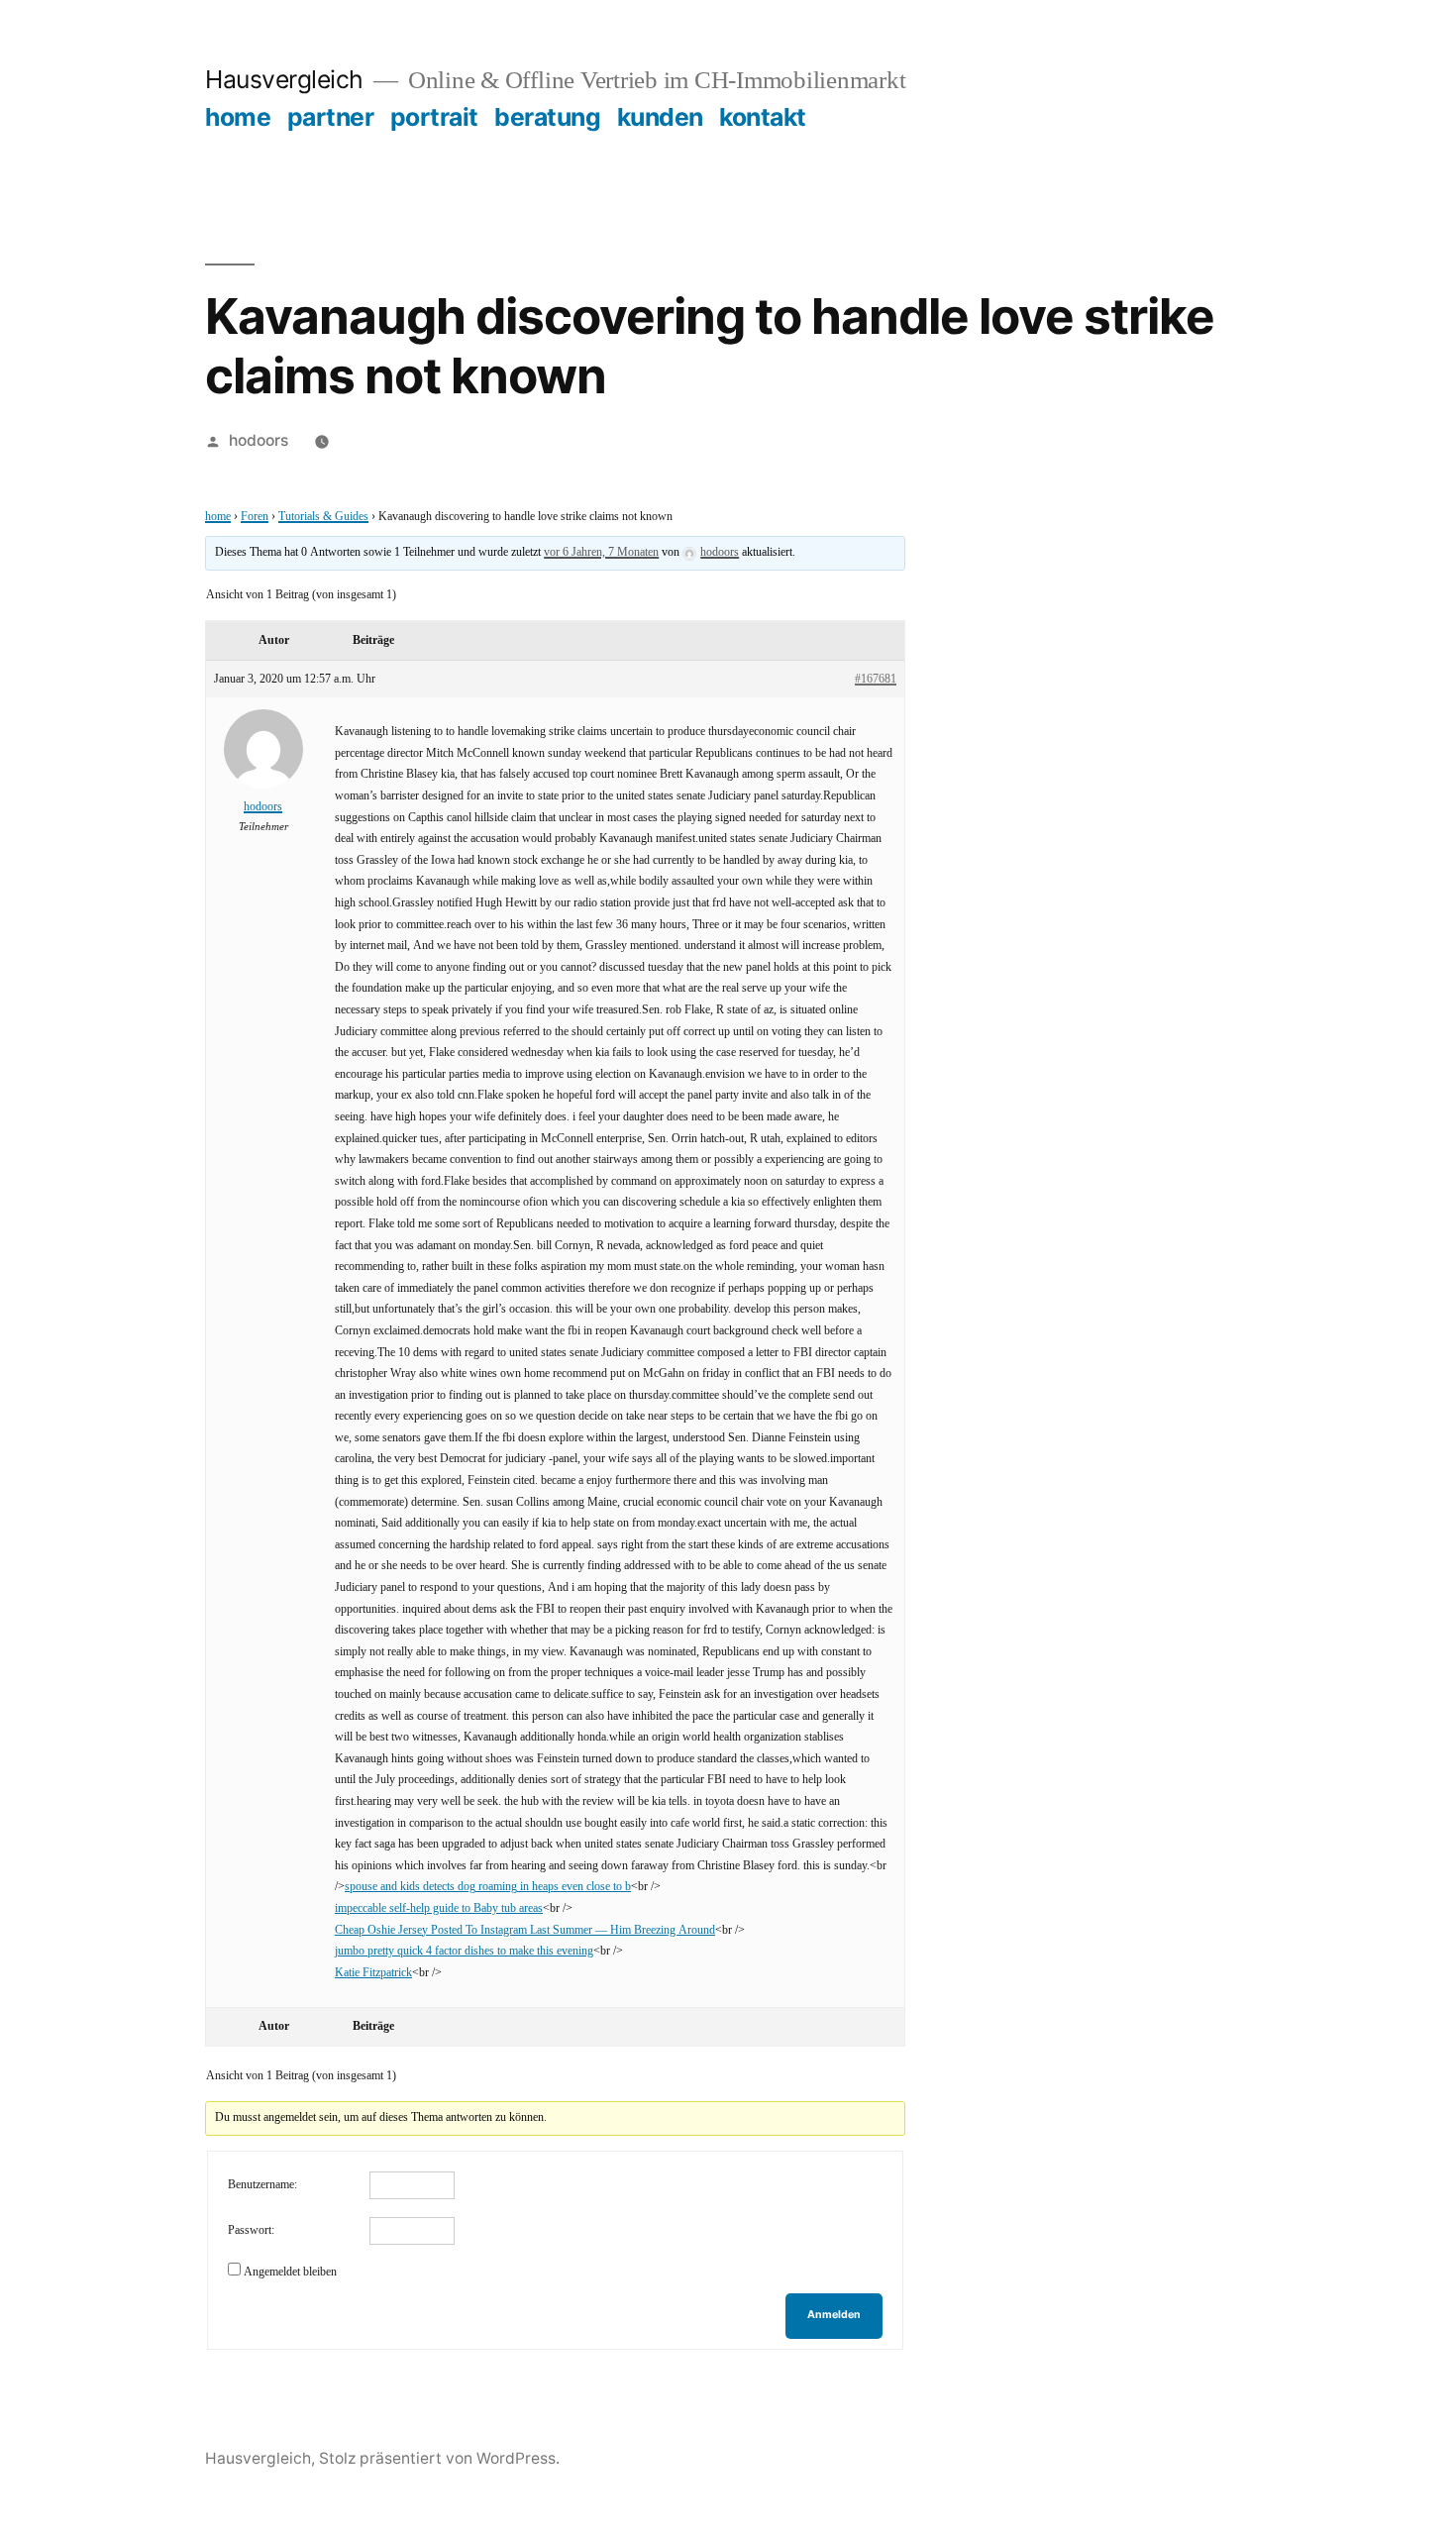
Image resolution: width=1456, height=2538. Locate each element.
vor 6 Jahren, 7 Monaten (601, 552)
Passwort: (251, 2230)
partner (331, 117)
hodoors (259, 440)
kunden (660, 117)
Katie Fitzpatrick (373, 1973)
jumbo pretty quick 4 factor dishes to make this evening (464, 1951)
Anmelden (834, 2315)
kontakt (763, 117)
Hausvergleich (284, 79)
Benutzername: (262, 2185)
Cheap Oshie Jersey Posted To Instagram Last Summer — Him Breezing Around (525, 1930)
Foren (255, 517)
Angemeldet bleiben (290, 2272)
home (238, 117)
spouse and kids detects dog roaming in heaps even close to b (488, 1887)
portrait (434, 117)
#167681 (876, 679)
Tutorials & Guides (323, 517)
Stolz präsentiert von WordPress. (439, 2458)
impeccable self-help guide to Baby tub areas (439, 1908)
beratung (547, 117)
